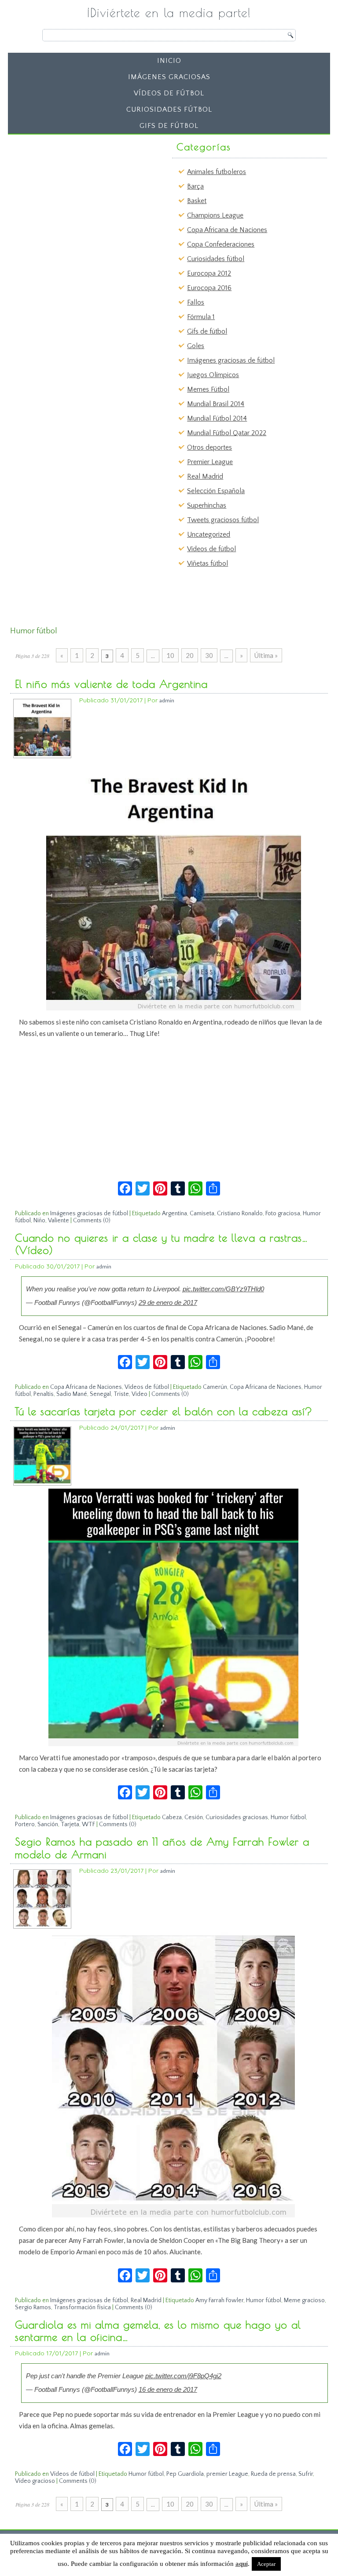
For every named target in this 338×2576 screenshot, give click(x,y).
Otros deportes (209, 447)
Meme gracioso (304, 2300)
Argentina (175, 1214)
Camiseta (202, 1214)
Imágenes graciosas (169, 77)
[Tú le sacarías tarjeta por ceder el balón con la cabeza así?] (42, 1481)
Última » (266, 655)
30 (209, 655)
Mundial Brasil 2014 (216, 404)
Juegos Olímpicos (213, 375)
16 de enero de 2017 (168, 2389)
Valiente (59, 1221)
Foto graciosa (283, 1214)
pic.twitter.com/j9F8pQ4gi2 (183, 2376)
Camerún (215, 1387)
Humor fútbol (288, 1817)
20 (190, 655)
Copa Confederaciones (221, 244)
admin (167, 700)
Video (140, 1394)
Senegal (100, 1394)
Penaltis (44, 1394)
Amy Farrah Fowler (219, 2300)
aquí (242, 2564)
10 (170, 655)
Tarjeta (70, 1824)
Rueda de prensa (273, 2474)
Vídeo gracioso (35, 2481)
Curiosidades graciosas (237, 1817)
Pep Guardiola (185, 2474)
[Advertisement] (79, 193)
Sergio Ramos (33, 2307)
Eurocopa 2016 (209, 288)
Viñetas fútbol (208, 563)
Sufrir (306, 2474)
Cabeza (172, 1817)
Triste (121, 1394)
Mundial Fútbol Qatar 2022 (227, 433)
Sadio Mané (72, 1394)
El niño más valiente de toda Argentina (111, 684)
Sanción (48, 1824)
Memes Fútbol (208, 389)
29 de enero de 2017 (168, 1303)
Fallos (196, 302)
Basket (197, 201)
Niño (39, 1221)
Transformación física (82, 2307)
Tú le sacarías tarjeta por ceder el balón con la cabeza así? (164, 1411)
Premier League (210, 462)
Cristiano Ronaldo (240, 1214)
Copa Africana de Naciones (227, 230)
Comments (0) (92, 1221)
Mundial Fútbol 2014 (217, 418)
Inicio (169, 61)
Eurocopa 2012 (209, 273)
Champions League (215, 215)
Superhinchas (207, 505)
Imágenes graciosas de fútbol (231, 360)
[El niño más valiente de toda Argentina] (42, 754)
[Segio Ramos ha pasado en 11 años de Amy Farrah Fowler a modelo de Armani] (42, 1924)
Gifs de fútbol (169, 126)
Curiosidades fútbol (169, 109)
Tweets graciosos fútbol (223, 520)
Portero (25, 1824)
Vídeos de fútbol (169, 93)
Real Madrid (205, 476)
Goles (196, 346)
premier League (227, 2474)
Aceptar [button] (266, 2564)
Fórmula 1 (201, 317)
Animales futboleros (217, 172)
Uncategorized (209, 534)
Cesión (194, 1817)
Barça (195, 186)
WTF (88, 1824)
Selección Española (216, 491)
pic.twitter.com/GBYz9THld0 (223, 1289)
